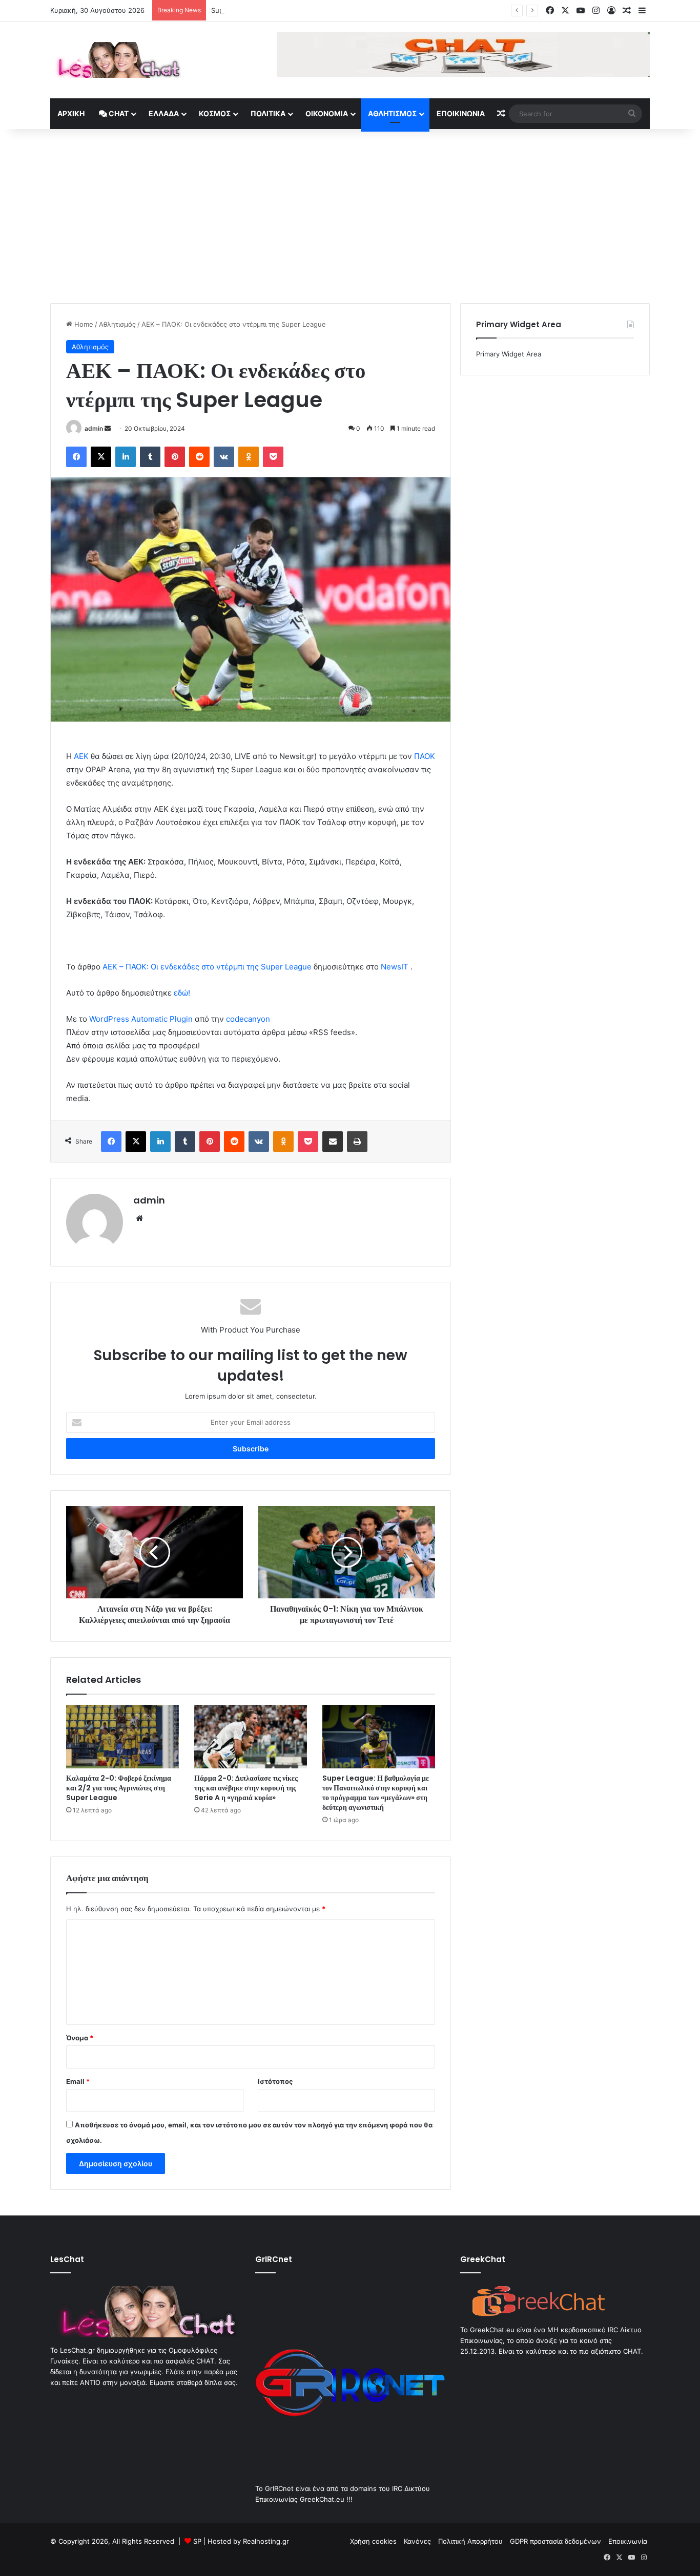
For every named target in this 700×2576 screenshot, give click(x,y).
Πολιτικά (268, 113)
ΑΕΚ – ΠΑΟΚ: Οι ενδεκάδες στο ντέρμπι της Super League (207, 967)
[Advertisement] (350, 216)
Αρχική (71, 113)
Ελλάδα (164, 113)
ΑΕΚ (81, 756)
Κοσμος (215, 113)
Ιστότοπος (275, 2081)
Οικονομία (327, 113)
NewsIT (395, 967)
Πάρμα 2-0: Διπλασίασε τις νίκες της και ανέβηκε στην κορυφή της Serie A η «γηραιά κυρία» (246, 1788)
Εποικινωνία (461, 113)
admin (94, 428)
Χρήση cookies (373, 2541)
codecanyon (248, 1019)
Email (78, 2081)
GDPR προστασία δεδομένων (555, 2541)
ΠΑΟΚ (425, 756)
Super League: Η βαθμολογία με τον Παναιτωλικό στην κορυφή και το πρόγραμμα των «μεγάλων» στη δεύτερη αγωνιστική (376, 1793)
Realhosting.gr (266, 2541)
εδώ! (182, 993)
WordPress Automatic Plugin (141, 1019)
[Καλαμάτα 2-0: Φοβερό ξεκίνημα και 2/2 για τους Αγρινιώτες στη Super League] (122, 1737)
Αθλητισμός (392, 113)
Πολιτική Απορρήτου (470, 2541)
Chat (118, 113)
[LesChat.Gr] (116, 60)
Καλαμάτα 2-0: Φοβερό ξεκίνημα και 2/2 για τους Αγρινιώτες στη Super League (119, 1788)
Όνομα (80, 2038)
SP (197, 2541)
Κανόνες (417, 2541)
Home (83, 324)
